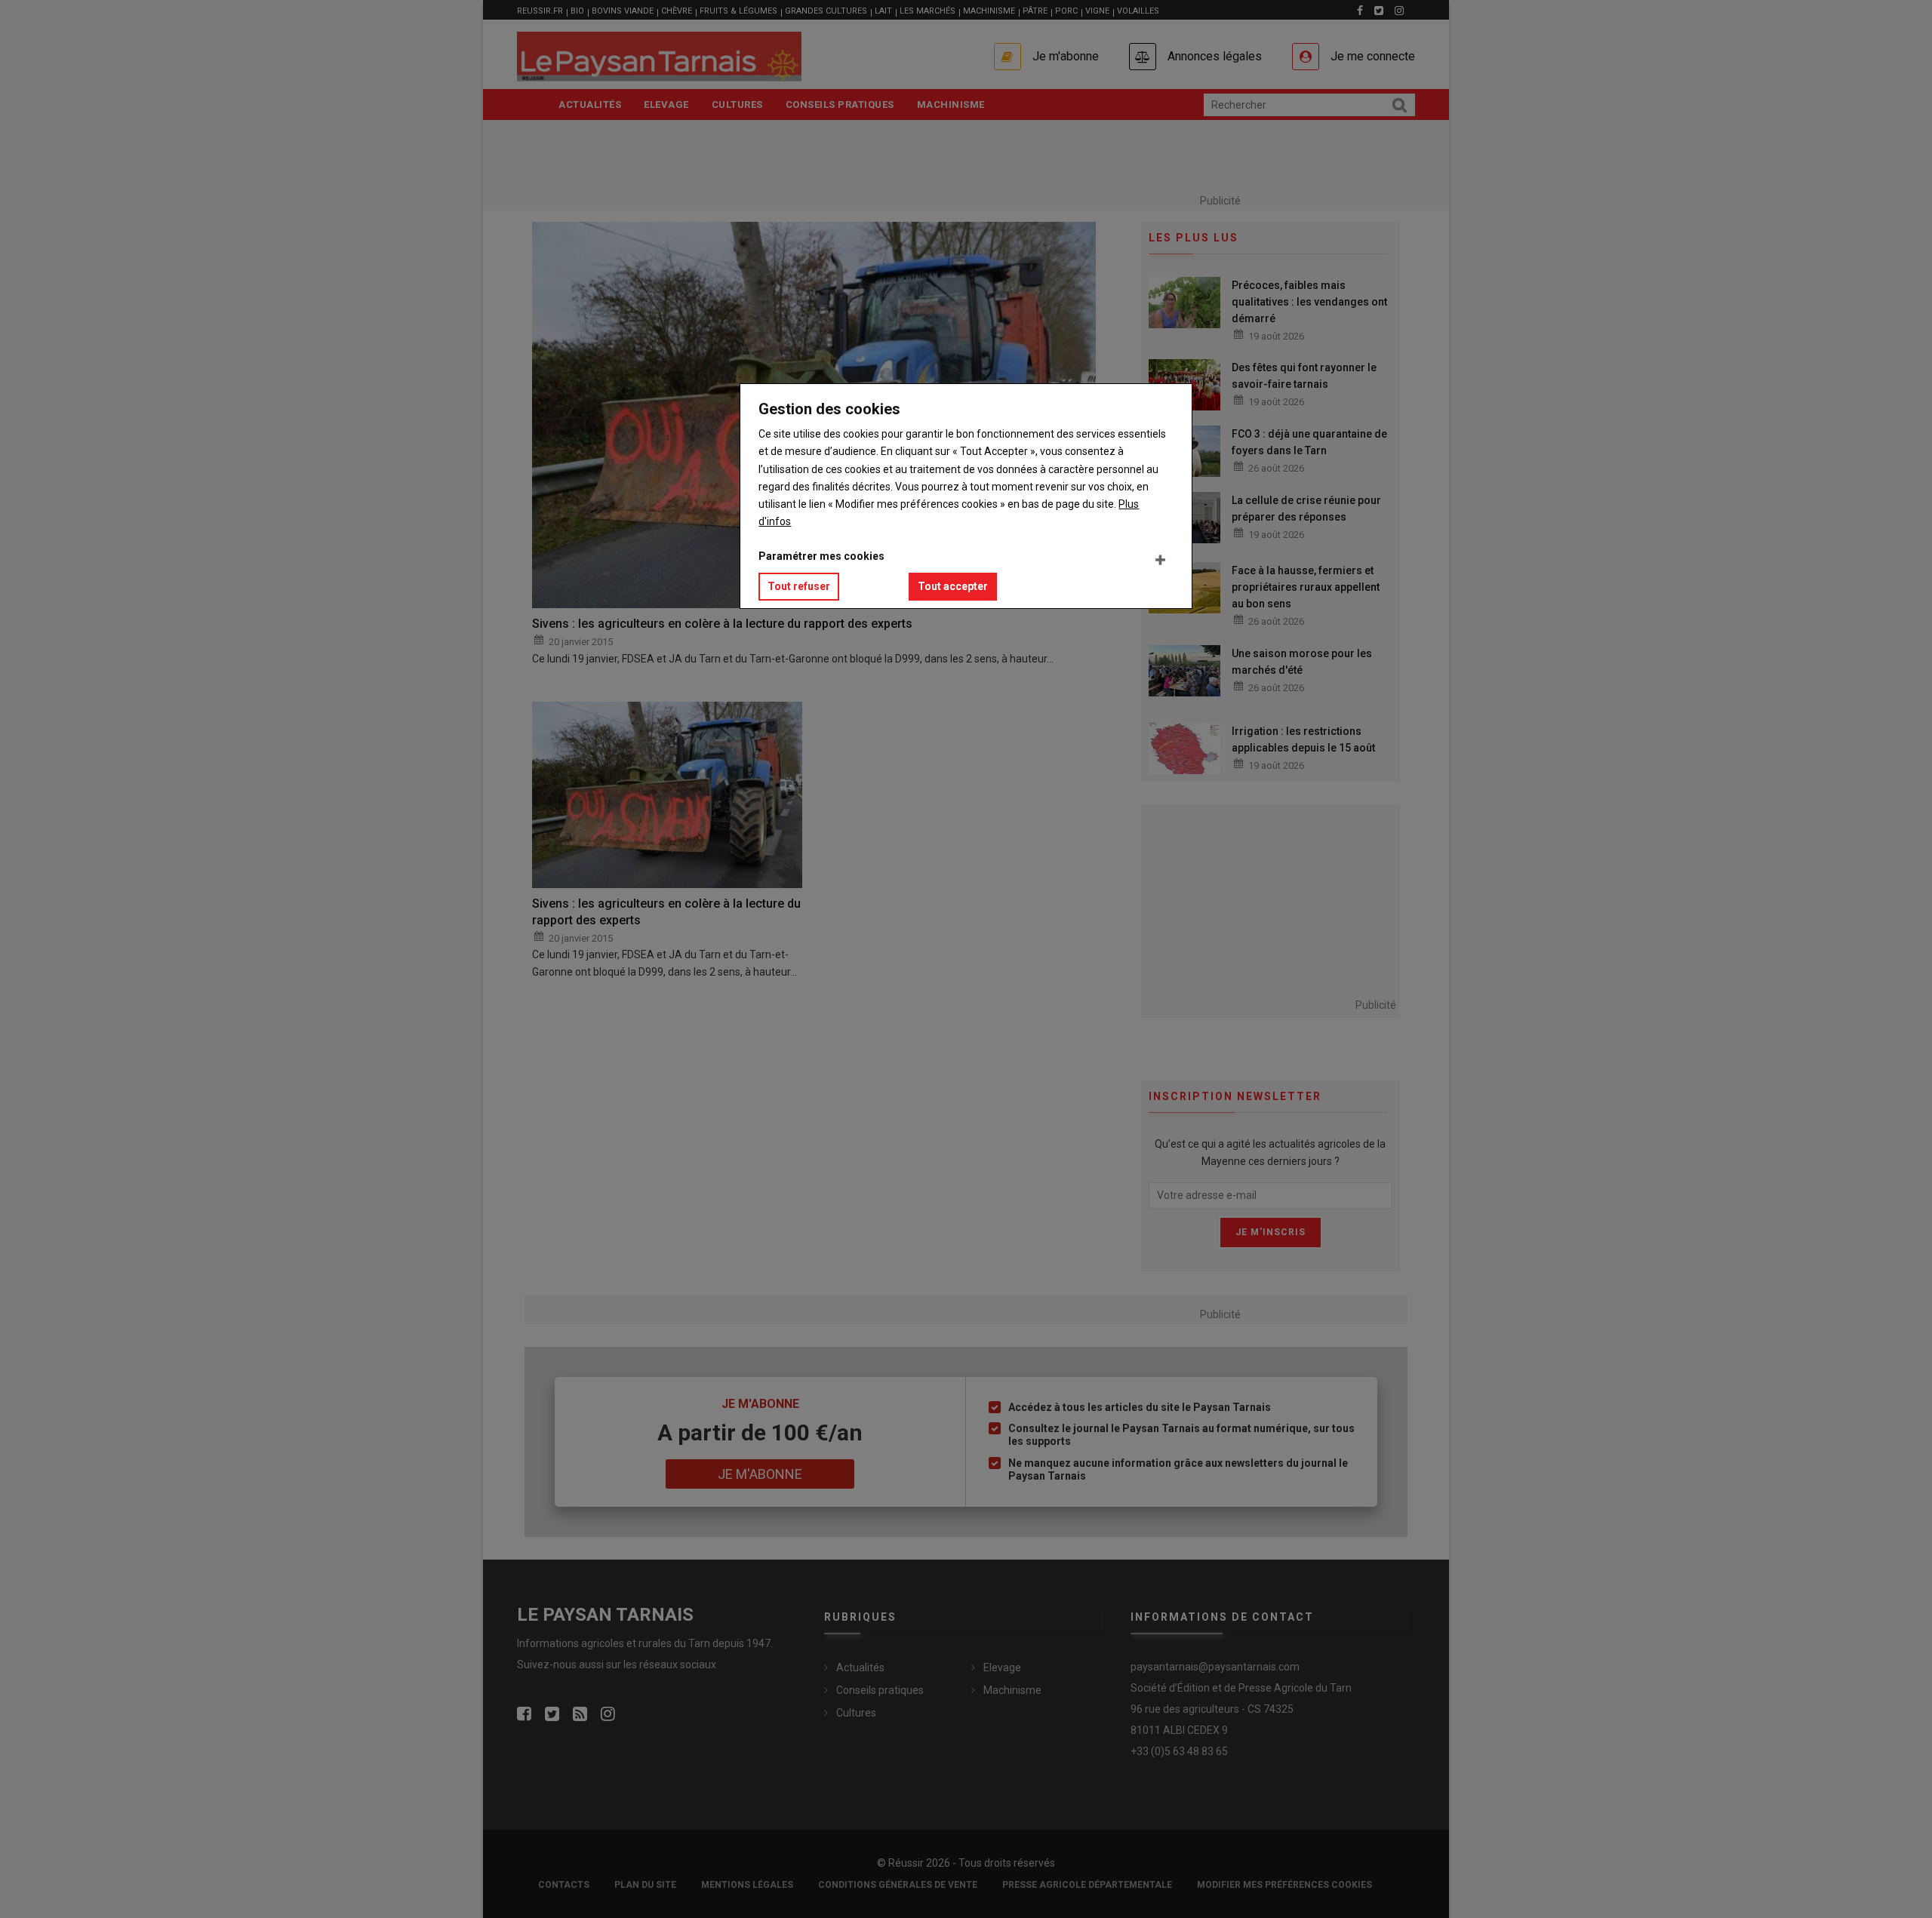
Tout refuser (799, 586)
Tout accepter (953, 586)
